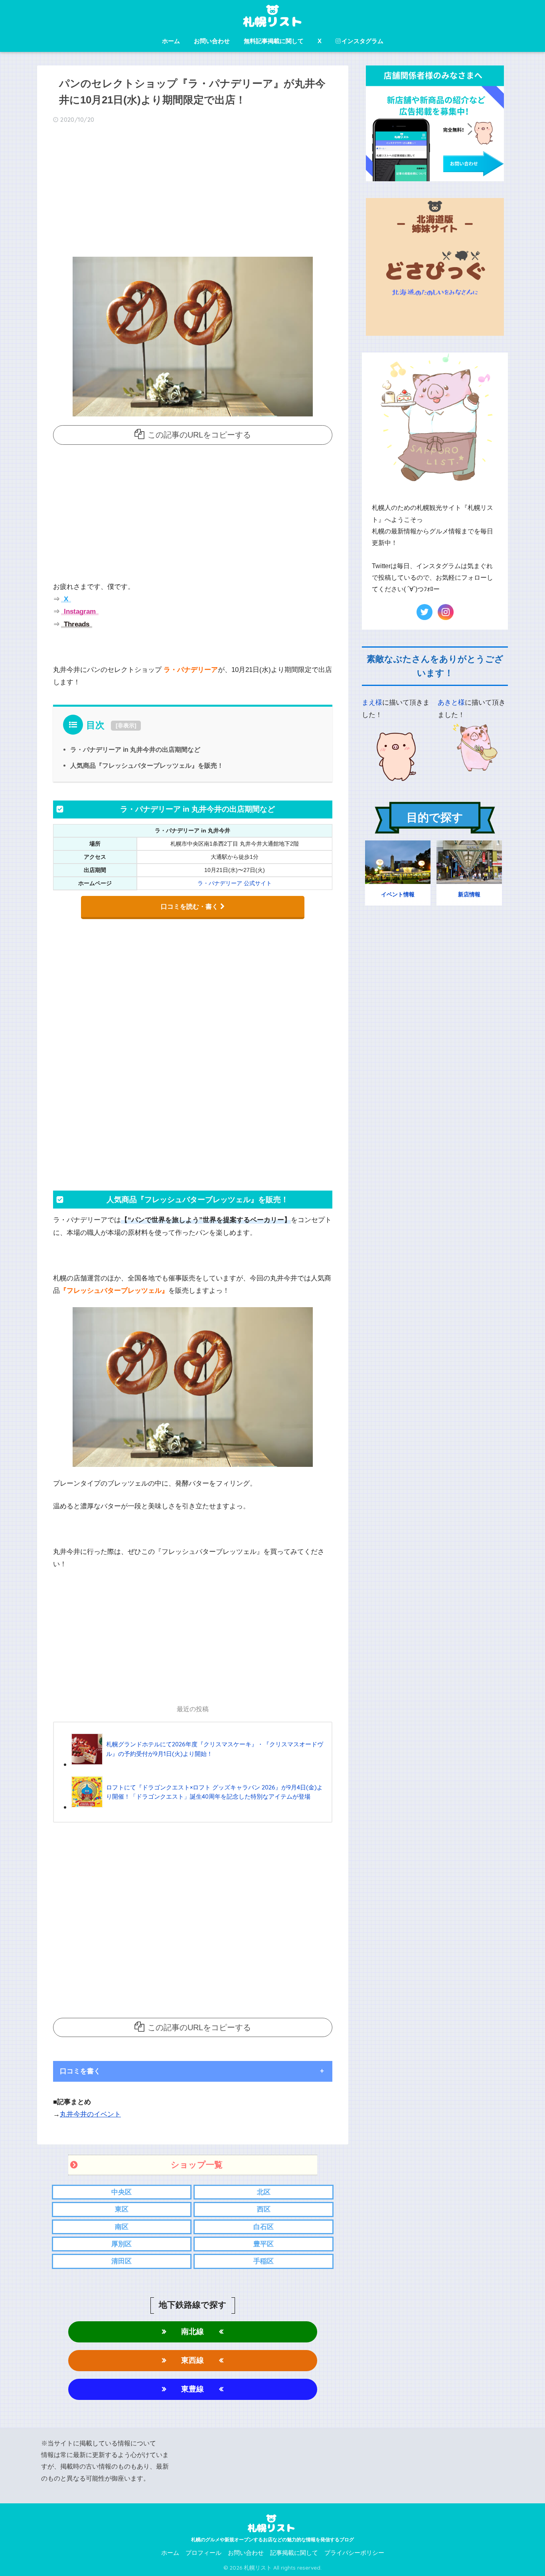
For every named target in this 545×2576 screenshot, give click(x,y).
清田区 (121, 2261)
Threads (76, 624)
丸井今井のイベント (90, 2114)
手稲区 (264, 2261)
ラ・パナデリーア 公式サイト (235, 883)
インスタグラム (362, 41)
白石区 (264, 2227)
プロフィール (203, 2553)
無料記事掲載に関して (274, 41)
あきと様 (451, 702)
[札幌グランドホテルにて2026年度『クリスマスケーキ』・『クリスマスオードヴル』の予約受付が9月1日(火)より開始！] (198, 1764)
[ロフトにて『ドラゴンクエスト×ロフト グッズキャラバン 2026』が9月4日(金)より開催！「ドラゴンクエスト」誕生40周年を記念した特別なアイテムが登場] (198, 1807)
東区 (122, 2209)
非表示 (126, 725)
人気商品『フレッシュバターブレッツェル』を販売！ (147, 765)
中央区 (121, 2192)
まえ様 (372, 702)
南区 (122, 2227)
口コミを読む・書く (190, 907)
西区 (264, 2209)
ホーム (171, 41)
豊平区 (264, 2244)
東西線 (193, 2360)
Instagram (79, 611)
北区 (264, 2192)
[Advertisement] (193, 193)
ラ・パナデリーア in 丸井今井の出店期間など (135, 749)
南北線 (193, 2331)
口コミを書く (80, 2071)
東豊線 (193, 2389)
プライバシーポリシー (354, 2553)
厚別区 (121, 2244)
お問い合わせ (212, 41)
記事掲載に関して (294, 2553)
